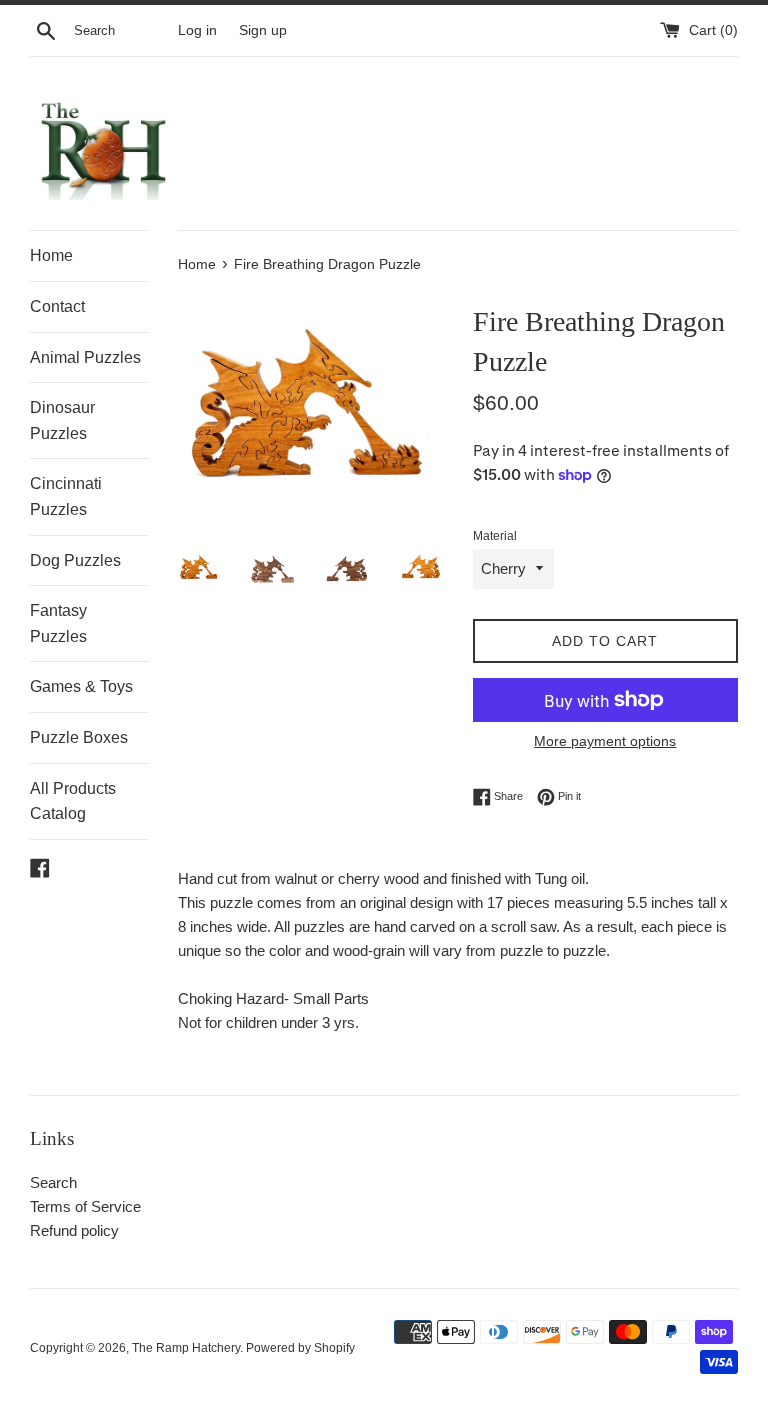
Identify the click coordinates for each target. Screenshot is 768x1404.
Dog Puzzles (75, 560)
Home (51, 255)
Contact (57, 306)
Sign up (263, 30)
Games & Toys (81, 686)
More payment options (605, 741)
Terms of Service (85, 1206)
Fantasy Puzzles (58, 623)
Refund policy (74, 1230)
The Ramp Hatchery (186, 1348)
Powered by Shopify (300, 1348)
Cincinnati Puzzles (66, 496)
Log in (197, 30)
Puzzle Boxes (79, 737)
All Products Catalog (73, 801)
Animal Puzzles (85, 357)
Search (53, 1182)
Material (495, 536)
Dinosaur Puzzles (62, 420)
